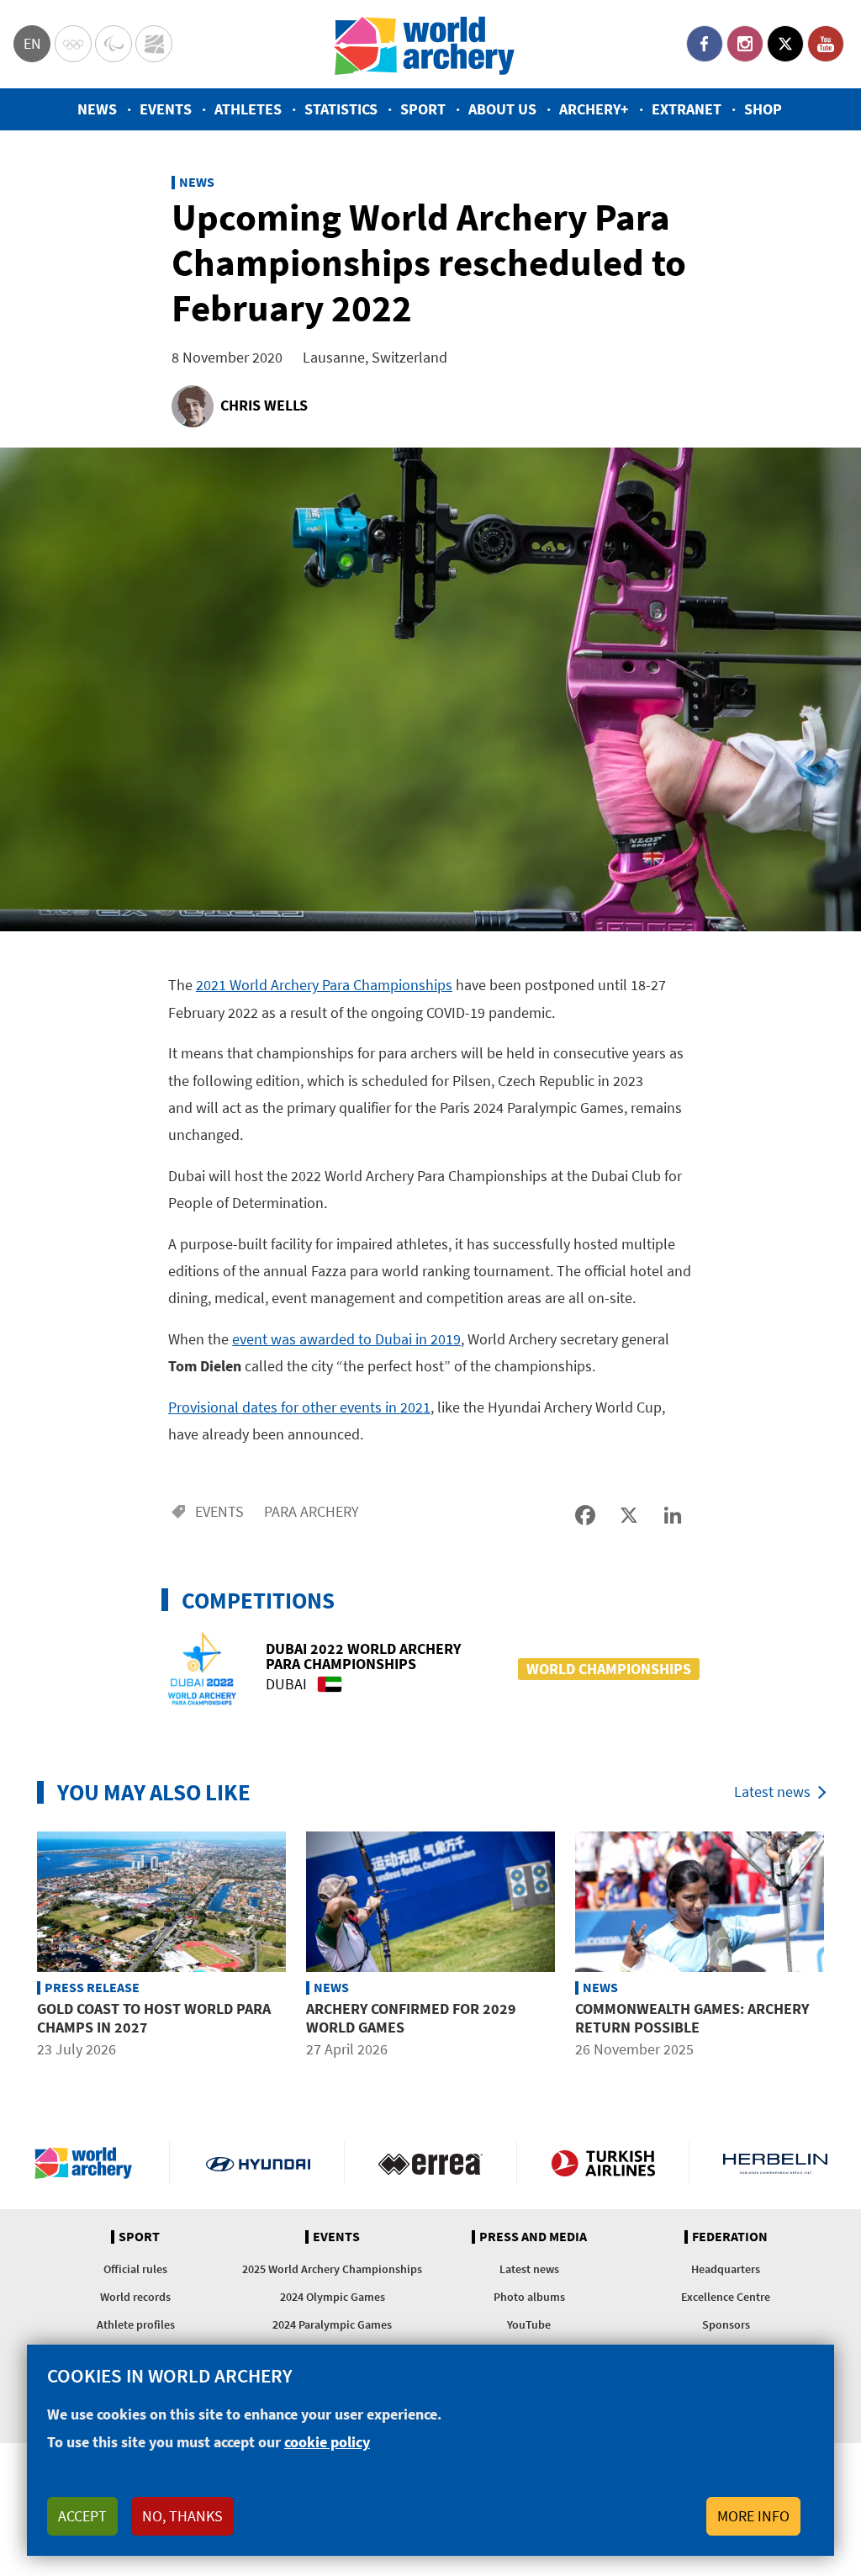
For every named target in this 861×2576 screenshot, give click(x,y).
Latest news (772, 1792)
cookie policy (327, 2442)
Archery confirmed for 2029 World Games (411, 2018)
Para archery (312, 1511)
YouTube (826, 44)
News (97, 109)
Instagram (745, 44)
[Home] (425, 44)
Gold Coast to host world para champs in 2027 (154, 2018)
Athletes (248, 109)
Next (847, 1948)
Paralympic (114, 44)
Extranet (687, 109)
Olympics (73, 44)
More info (753, 2516)
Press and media (533, 2237)
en (32, 43)
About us (502, 109)
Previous (14, 1948)
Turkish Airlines (603, 2163)
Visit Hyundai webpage (258, 2163)
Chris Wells (264, 405)
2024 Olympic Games (333, 2297)
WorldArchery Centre (154, 44)
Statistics (341, 109)
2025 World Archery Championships (332, 2269)
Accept (82, 2516)
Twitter (785, 44)
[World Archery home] (90, 2163)
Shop (763, 109)
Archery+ (594, 109)
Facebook (705, 44)
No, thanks (182, 2516)
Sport (423, 109)
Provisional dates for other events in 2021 (299, 1407)
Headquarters (726, 2269)
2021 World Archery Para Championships (324, 985)
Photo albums (529, 2297)
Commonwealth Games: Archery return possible (692, 2018)
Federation (730, 2237)
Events (166, 109)
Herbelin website (775, 2163)
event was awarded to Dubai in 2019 (346, 1339)
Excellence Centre (726, 2297)
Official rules (135, 2269)
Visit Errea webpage (430, 2163)
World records (135, 2297)
